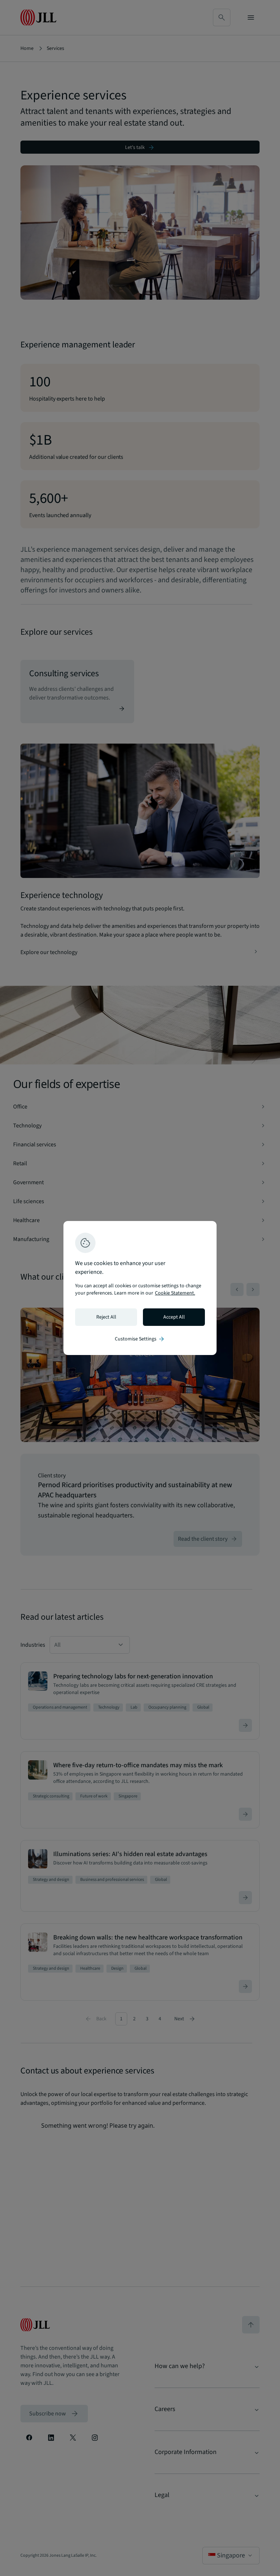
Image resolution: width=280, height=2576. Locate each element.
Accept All (174, 1317)
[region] (140, 1288)
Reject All (106, 1317)
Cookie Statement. (175, 1293)
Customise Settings (140, 1339)
